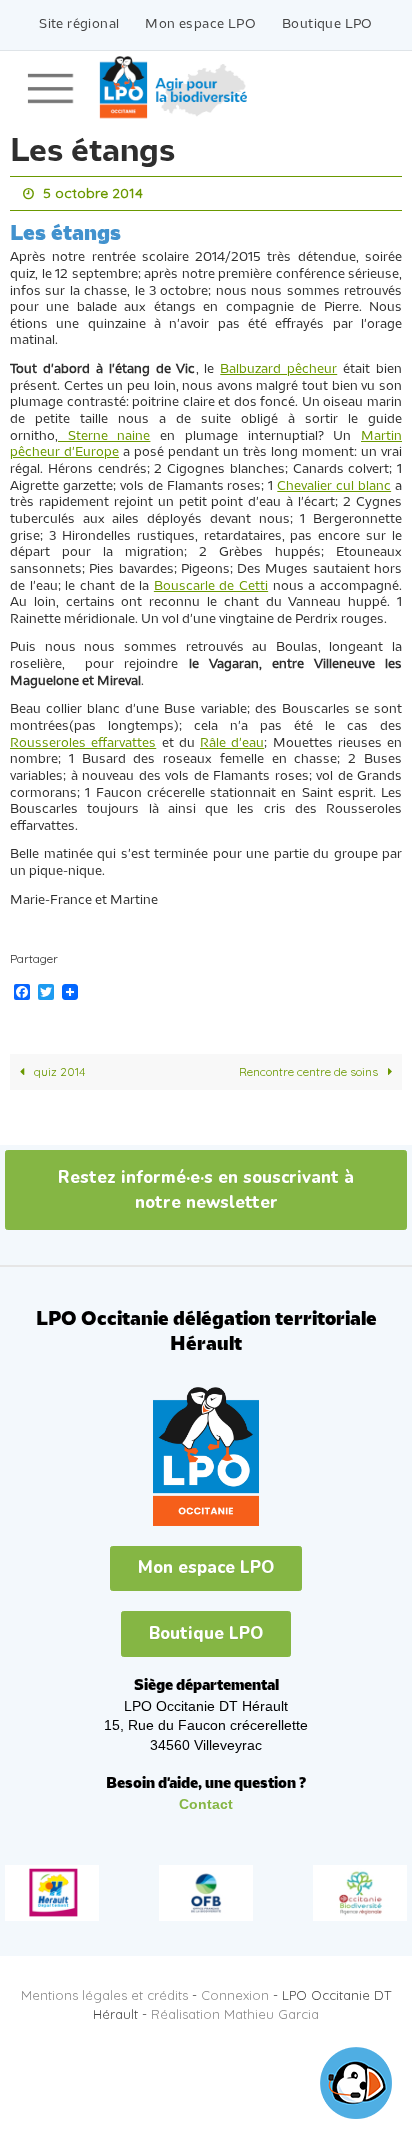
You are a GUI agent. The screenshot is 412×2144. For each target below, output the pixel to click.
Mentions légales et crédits (104, 1990)
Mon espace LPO (200, 24)
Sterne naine (104, 431)
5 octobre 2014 (93, 192)
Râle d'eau (232, 738)
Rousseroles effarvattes (83, 738)
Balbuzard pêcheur (278, 364)
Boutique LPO (327, 24)
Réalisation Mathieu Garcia (235, 2009)
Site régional (79, 24)
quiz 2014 (58, 1066)
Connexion (235, 1990)
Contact (206, 1799)
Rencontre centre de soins (310, 1066)
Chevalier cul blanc (334, 481)
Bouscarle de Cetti (211, 581)
